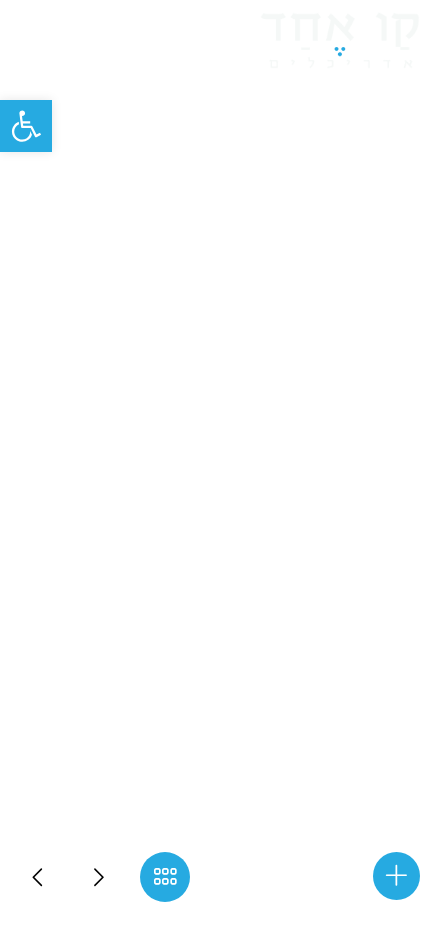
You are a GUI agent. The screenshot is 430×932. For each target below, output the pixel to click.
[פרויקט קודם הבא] (100, 877)
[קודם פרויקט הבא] (40, 877)
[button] (26, 126)
